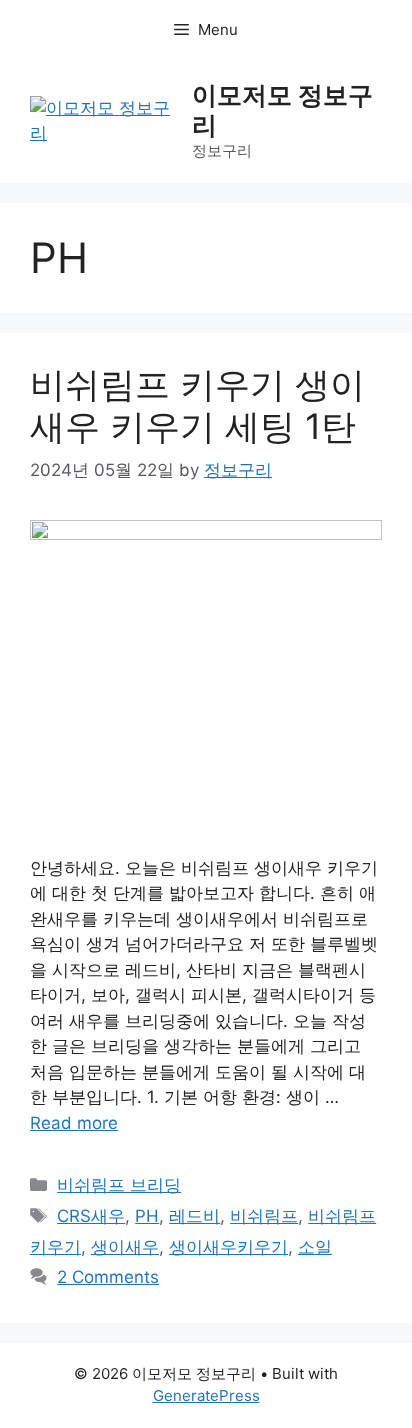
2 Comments (108, 1277)
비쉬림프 (264, 1216)
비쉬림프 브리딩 (119, 1185)
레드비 (194, 1216)
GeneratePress (206, 1395)
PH (147, 1216)
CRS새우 (91, 1216)
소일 (315, 1247)
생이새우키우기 (228, 1247)
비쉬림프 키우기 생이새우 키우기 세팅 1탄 (197, 405)
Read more (74, 1123)
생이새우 (125, 1247)
